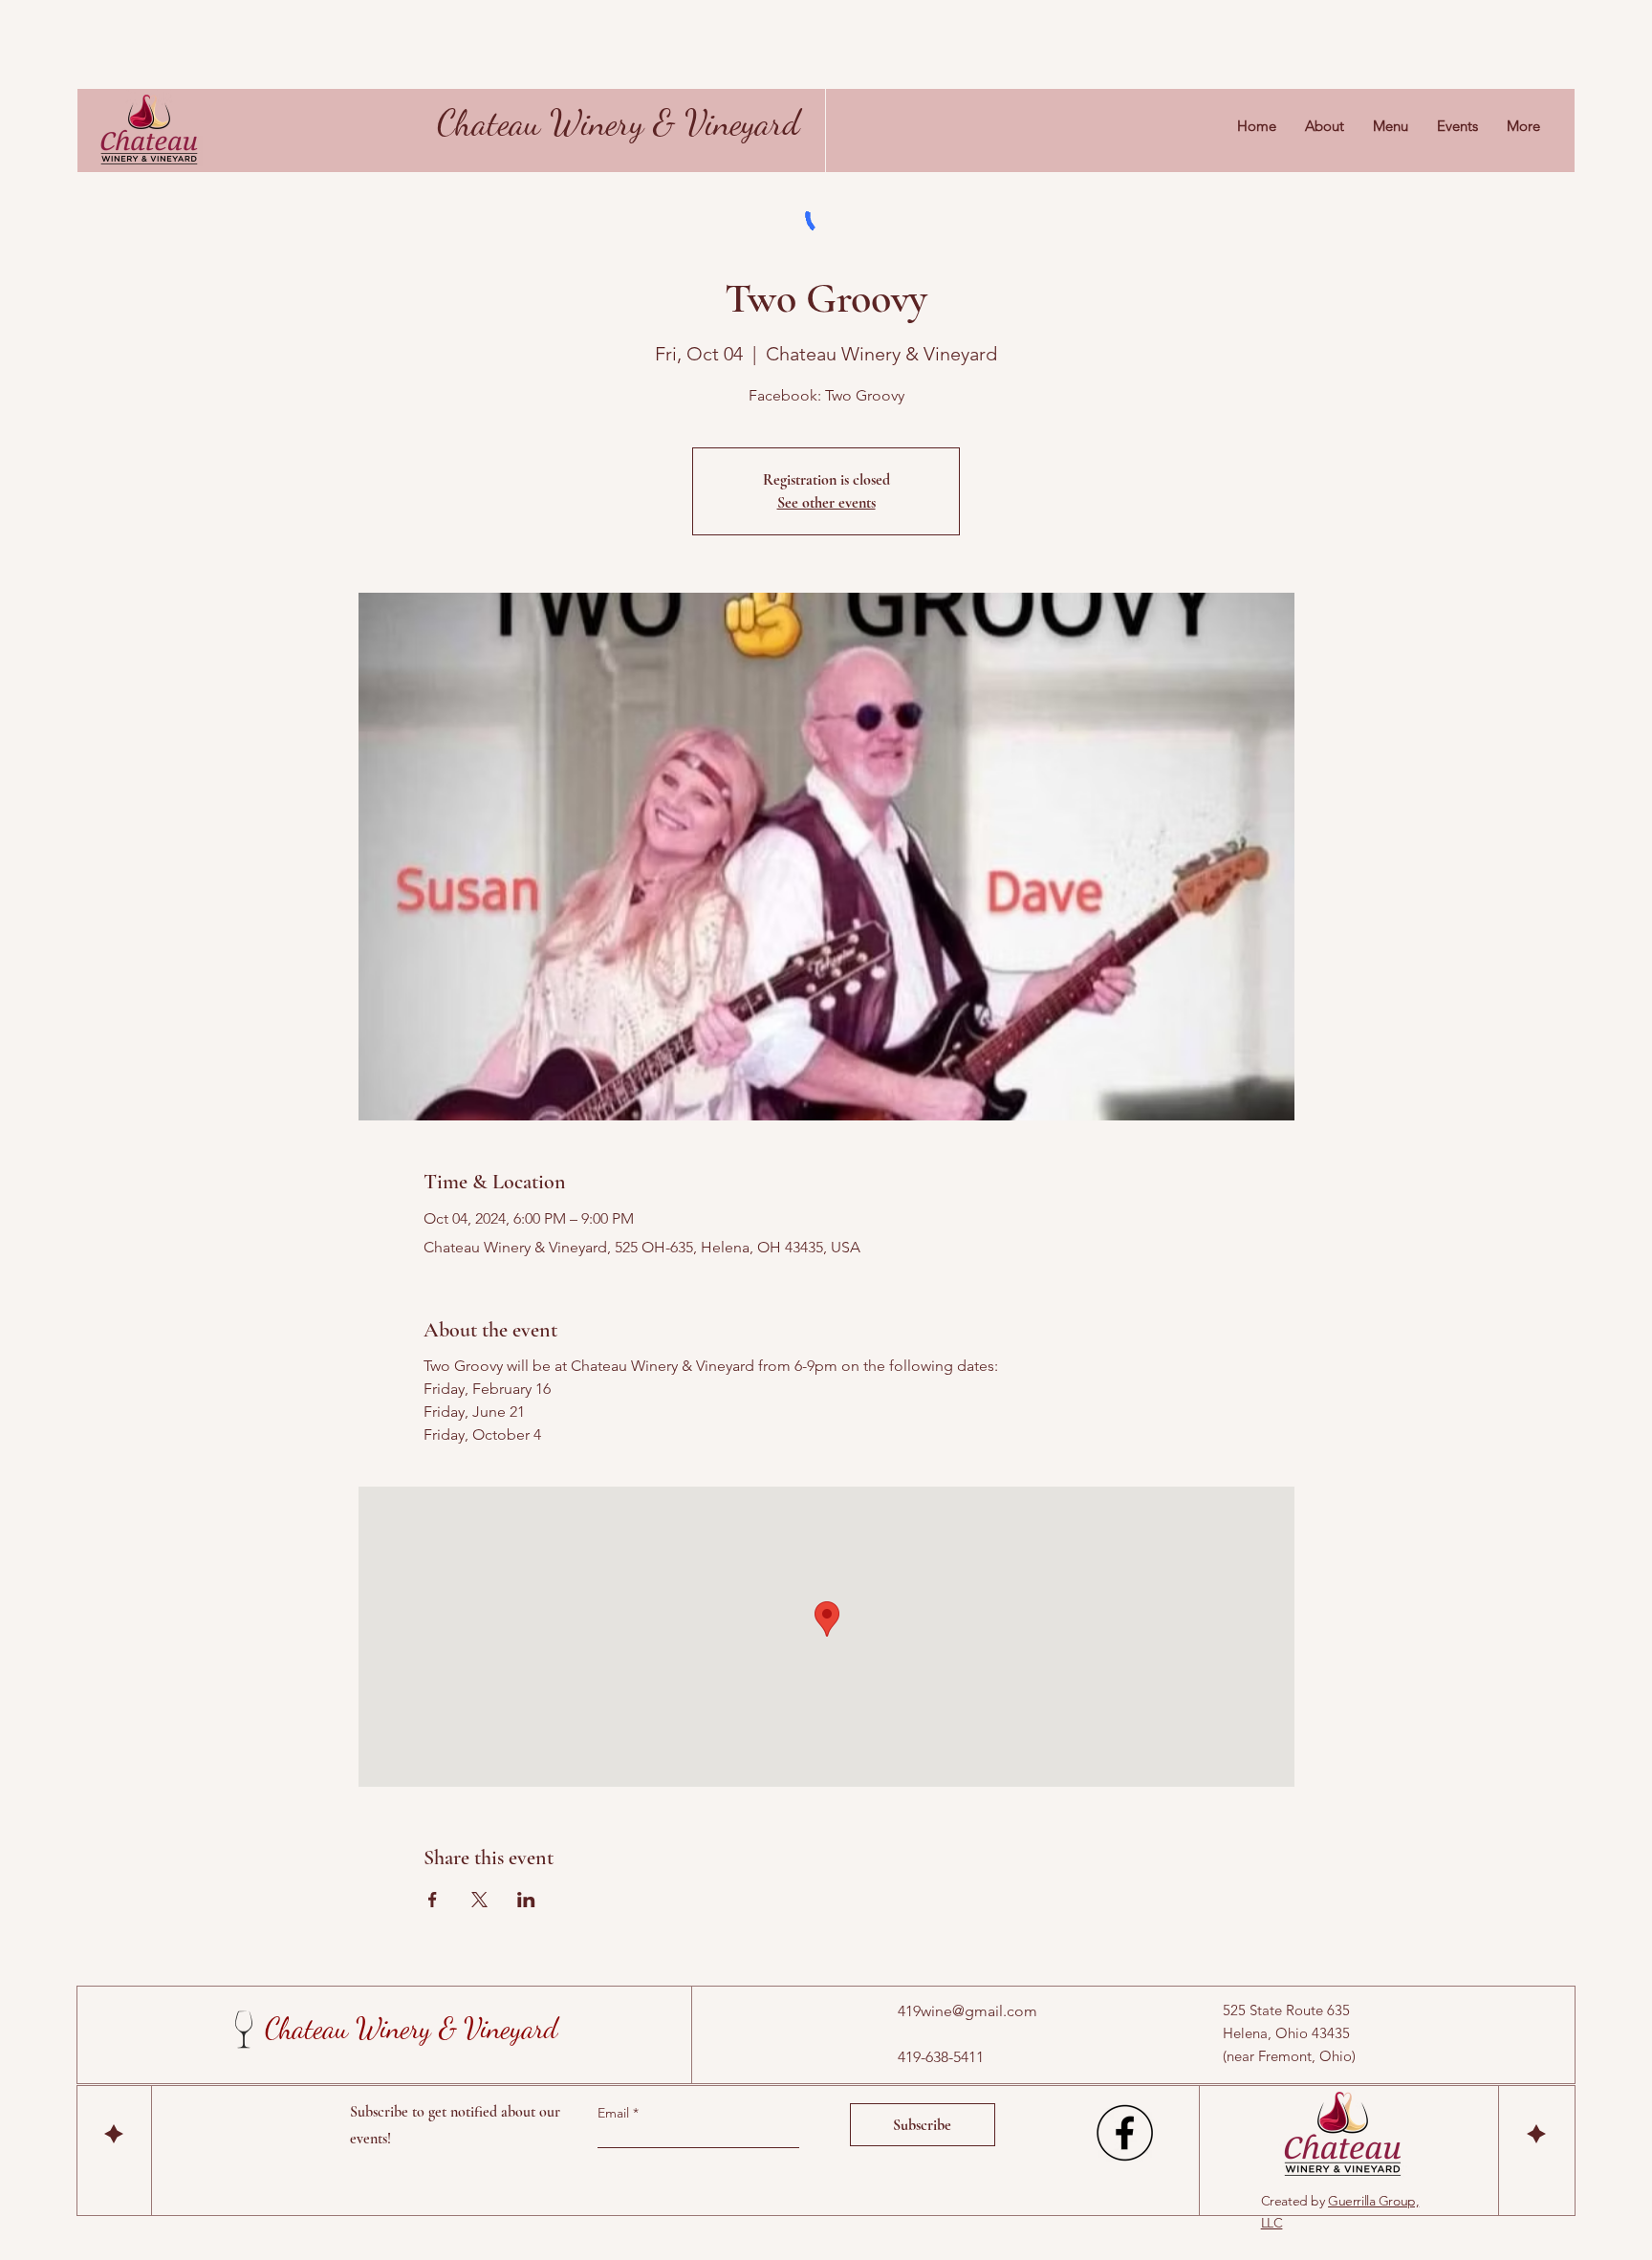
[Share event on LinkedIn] (526, 1900)
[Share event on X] (479, 1900)
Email (615, 2113)
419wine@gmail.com (967, 2011)
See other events (826, 503)
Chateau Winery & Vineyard (619, 122)
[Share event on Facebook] (433, 1900)
